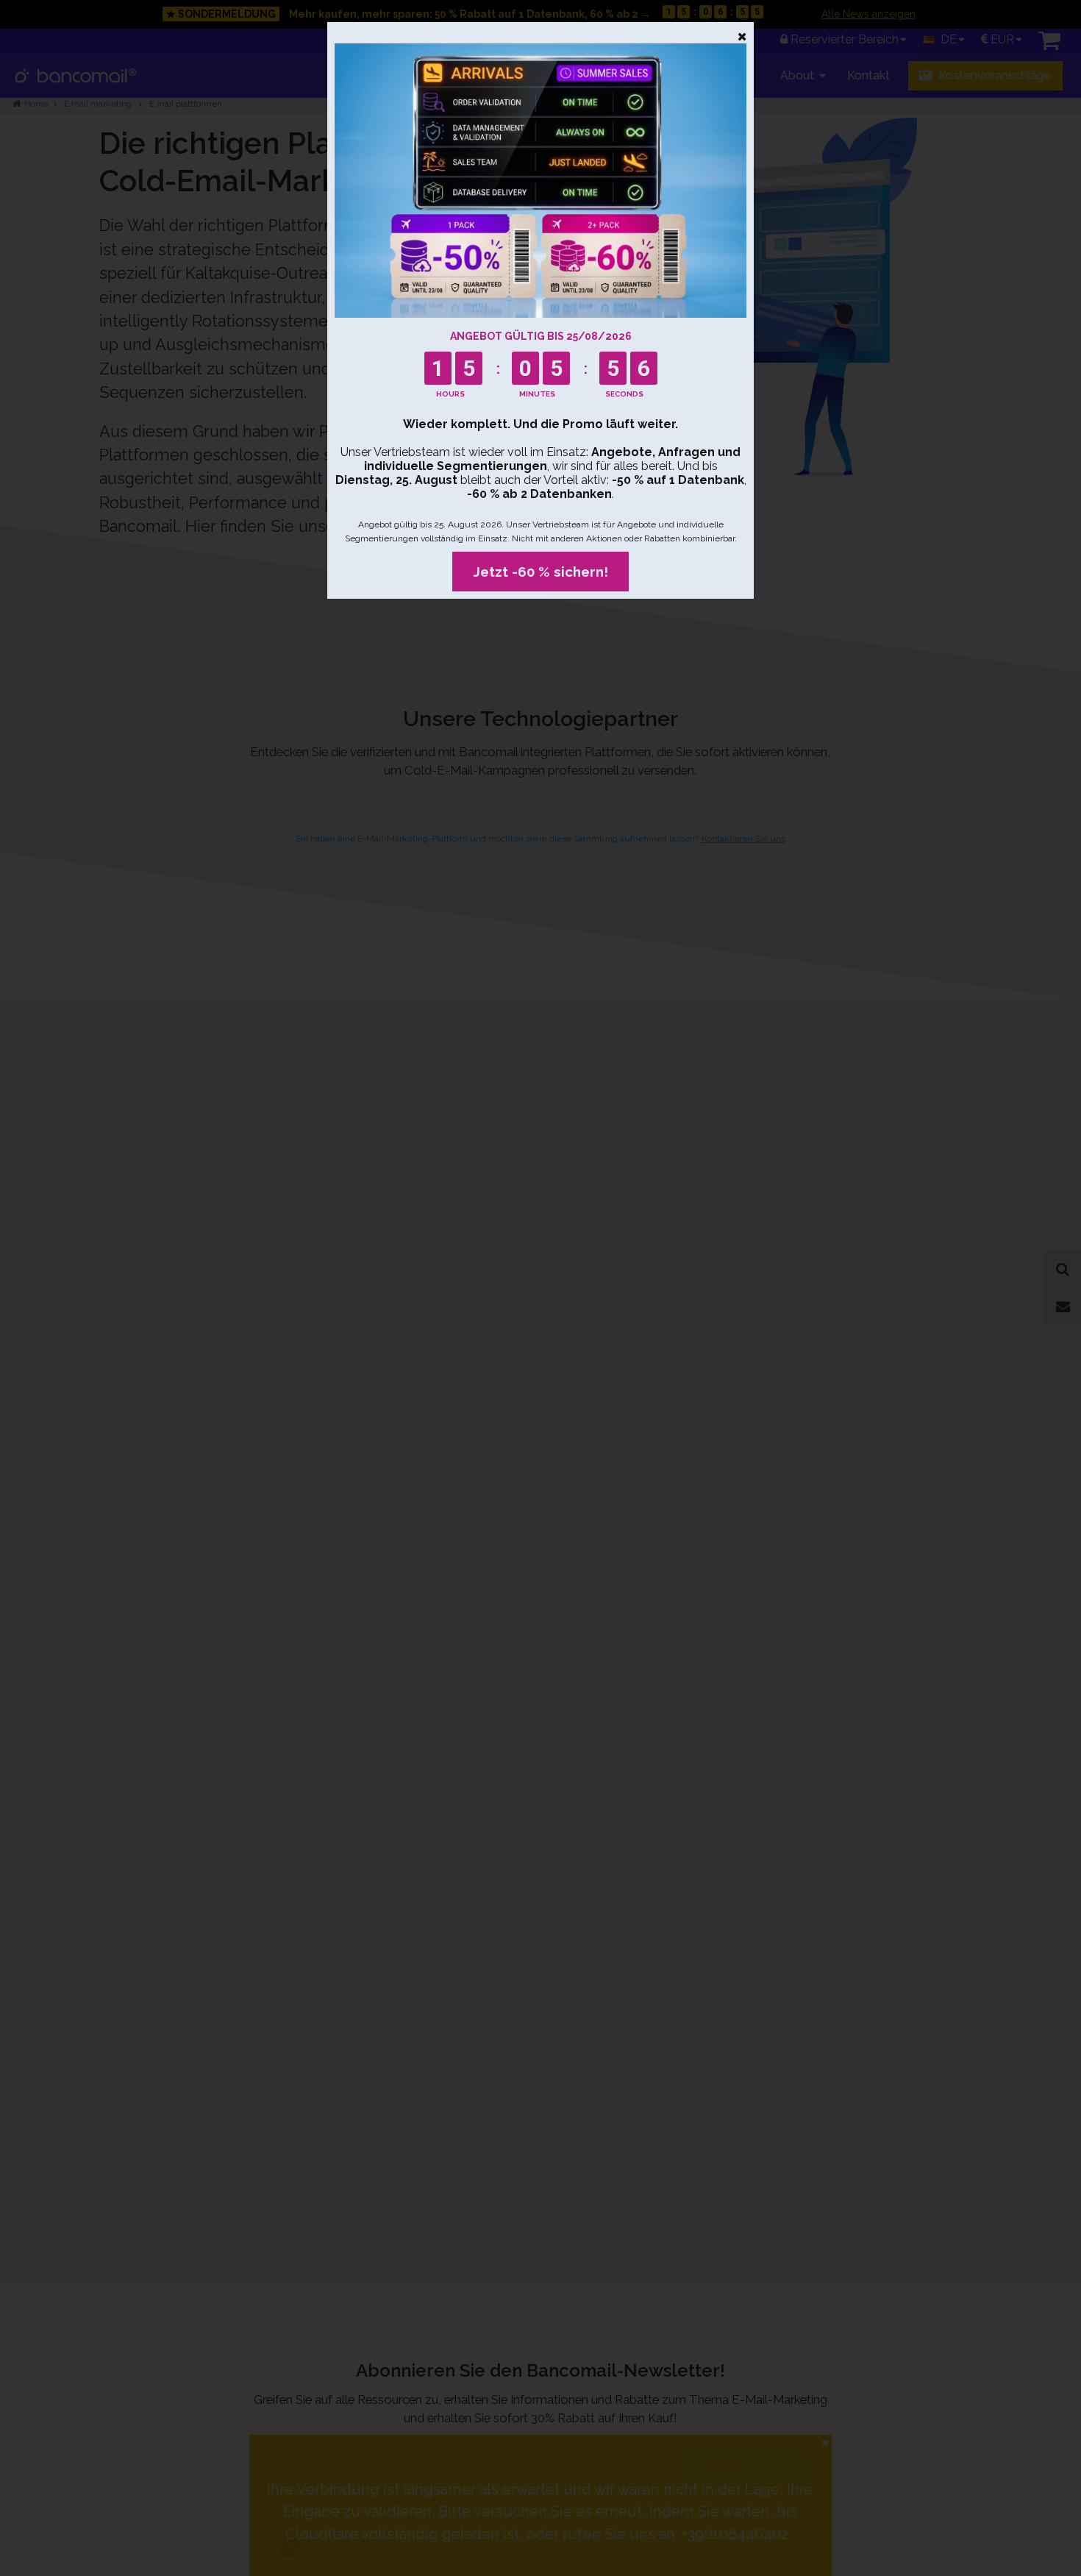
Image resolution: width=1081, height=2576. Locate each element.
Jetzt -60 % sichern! (541, 572)
